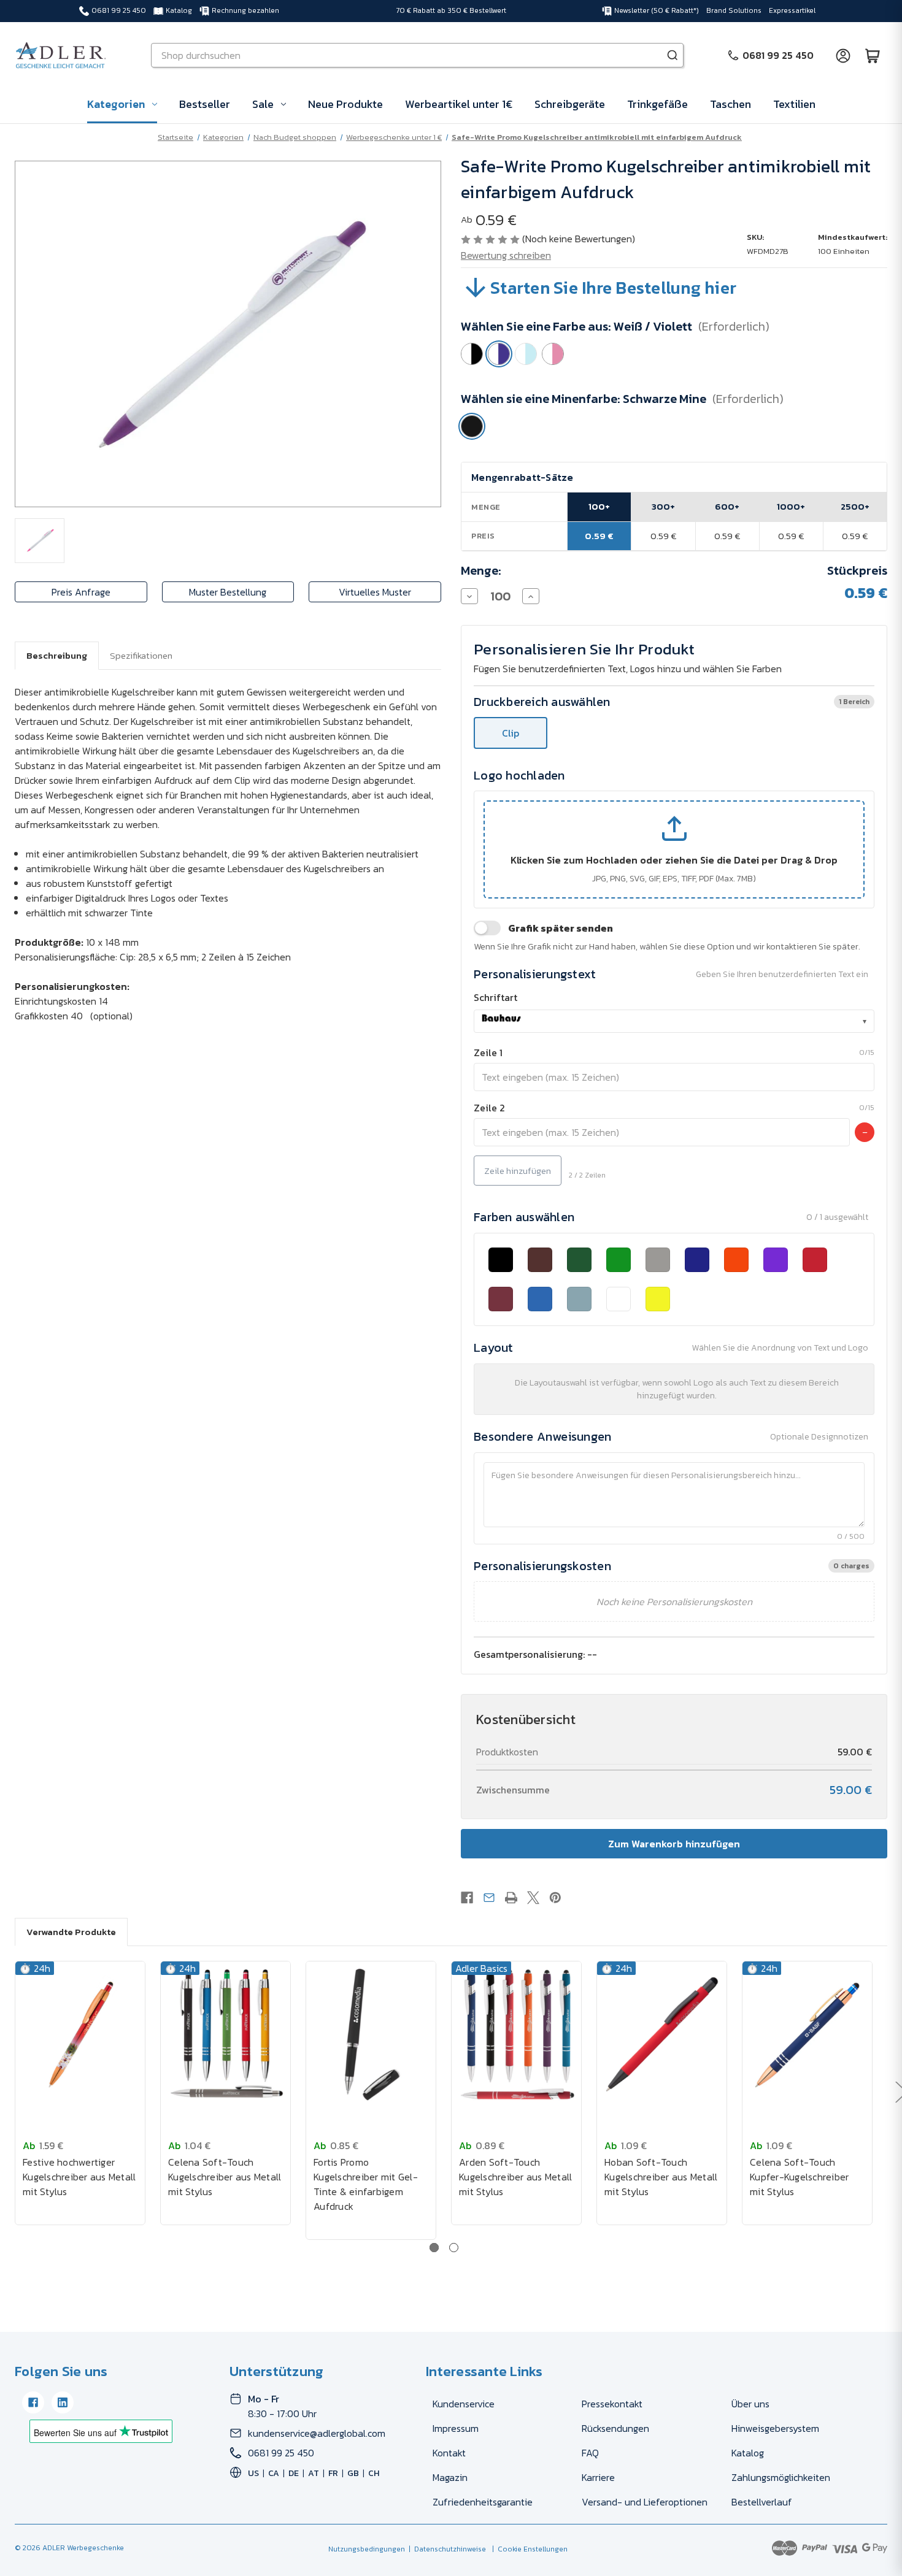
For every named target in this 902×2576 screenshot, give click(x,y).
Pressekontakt (612, 2404)
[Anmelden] (843, 55)
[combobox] (674, 1021)
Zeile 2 (489, 1108)
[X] (533, 1898)
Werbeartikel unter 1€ (459, 104)
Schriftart (495, 997)
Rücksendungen (615, 2428)
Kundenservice (464, 2404)
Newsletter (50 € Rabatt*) (657, 10)
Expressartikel (792, 10)
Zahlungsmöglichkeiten (781, 2477)
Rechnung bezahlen (245, 10)
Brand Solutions (734, 10)
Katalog (179, 10)
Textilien (794, 104)
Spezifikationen (141, 655)
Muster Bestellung (228, 592)
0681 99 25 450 (119, 10)
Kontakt (449, 2453)
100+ (599, 506)
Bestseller (205, 104)
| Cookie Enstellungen (528, 2549)
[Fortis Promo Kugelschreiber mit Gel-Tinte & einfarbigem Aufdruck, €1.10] (371, 2035)
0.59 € (599, 536)
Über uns (750, 2404)
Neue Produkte (345, 104)
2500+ (855, 506)
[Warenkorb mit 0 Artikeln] (873, 55)
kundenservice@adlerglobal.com (317, 2433)
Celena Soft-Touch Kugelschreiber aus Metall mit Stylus (225, 2177)
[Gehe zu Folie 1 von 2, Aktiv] (434, 2248)
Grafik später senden (561, 928)
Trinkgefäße (657, 104)
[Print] (511, 1898)
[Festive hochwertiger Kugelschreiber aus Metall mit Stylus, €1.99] (80, 2035)
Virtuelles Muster (375, 592)
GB (353, 2473)
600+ (727, 506)
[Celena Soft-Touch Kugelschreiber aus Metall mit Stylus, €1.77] (225, 2035)
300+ (663, 506)
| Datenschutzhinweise (445, 2549)
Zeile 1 (488, 1052)
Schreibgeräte (570, 104)
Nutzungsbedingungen (367, 2549)
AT (314, 2473)
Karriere (598, 2477)
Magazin (450, 2477)
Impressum (456, 2428)
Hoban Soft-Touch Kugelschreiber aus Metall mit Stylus (661, 2177)
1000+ (791, 506)
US (253, 2473)
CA (274, 2473)
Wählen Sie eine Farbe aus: (615, 326)
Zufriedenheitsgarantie (483, 2502)
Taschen (730, 104)
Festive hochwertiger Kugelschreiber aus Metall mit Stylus (79, 2177)
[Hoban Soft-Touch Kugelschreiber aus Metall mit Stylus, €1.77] (662, 2035)
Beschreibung (57, 655)
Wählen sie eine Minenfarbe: (622, 399)
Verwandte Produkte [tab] (71, 1932)
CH (374, 2473)
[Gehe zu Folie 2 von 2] (454, 2248)
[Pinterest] (555, 1898)
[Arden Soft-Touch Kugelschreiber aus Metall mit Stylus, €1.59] (516, 2035)
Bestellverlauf (762, 2502)
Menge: (481, 570)
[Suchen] (673, 55)
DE (294, 2473)
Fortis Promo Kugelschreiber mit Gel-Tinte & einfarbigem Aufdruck (366, 2184)
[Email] (489, 1898)
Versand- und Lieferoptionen (645, 2502)
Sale (263, 104)
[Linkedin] (63, 2402)
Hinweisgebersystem (775, 2428)
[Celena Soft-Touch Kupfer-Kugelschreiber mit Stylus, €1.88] (807, 2035)
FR (333, 2473)
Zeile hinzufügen (518, 1171)
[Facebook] (467, 1898)
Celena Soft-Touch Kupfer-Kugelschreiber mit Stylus (799, 2177)
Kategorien (116, 104)
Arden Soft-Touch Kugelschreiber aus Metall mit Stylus (515, 2177)
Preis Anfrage (81, 592)
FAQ (590, 2453)
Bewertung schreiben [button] (506, 255)
